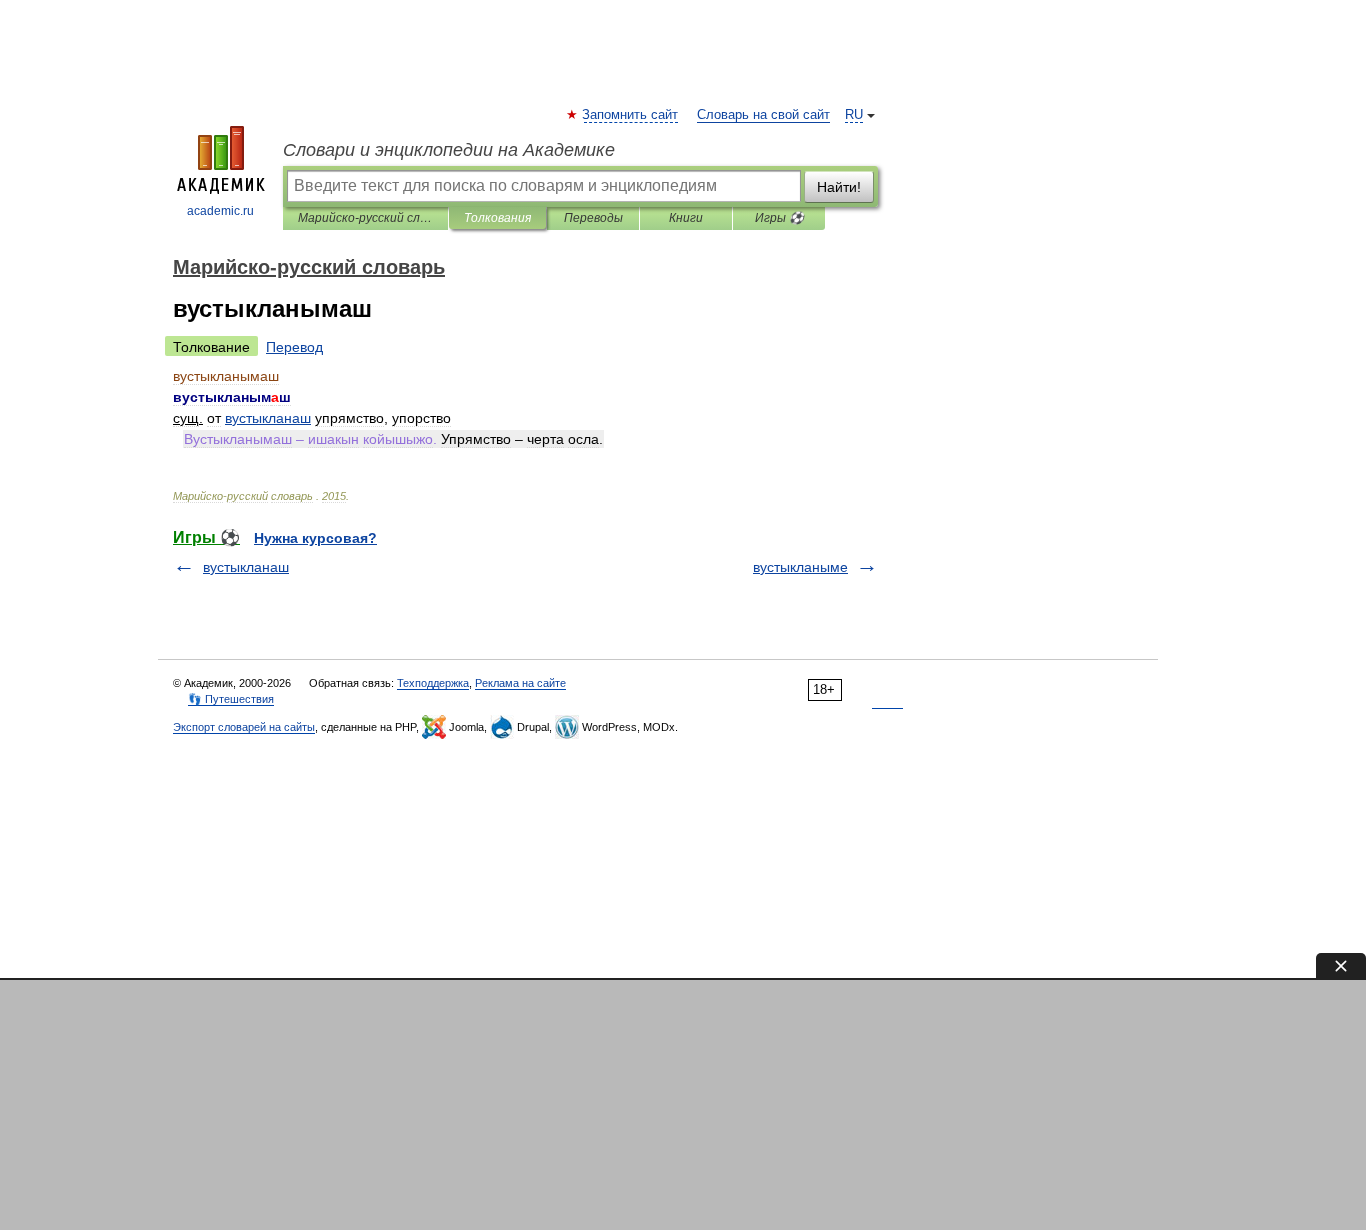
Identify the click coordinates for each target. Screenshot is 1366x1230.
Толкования (497, 218)
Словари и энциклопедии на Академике (449, 150)
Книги (686, 218)
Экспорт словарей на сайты (244, 727)
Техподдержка (433, 683)
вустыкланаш (246, 567)
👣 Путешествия (231, 699)
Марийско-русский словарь (365, 218)
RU (854, 115)
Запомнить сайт (631, 115)
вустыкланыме (800, 567)
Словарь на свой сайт (763, 115)
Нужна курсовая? (315, 538)
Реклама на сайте (520, 683)
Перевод (294, 347)
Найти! (839, 187)
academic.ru (220, 211)
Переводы (593, 218)
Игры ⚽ (779, 218)
